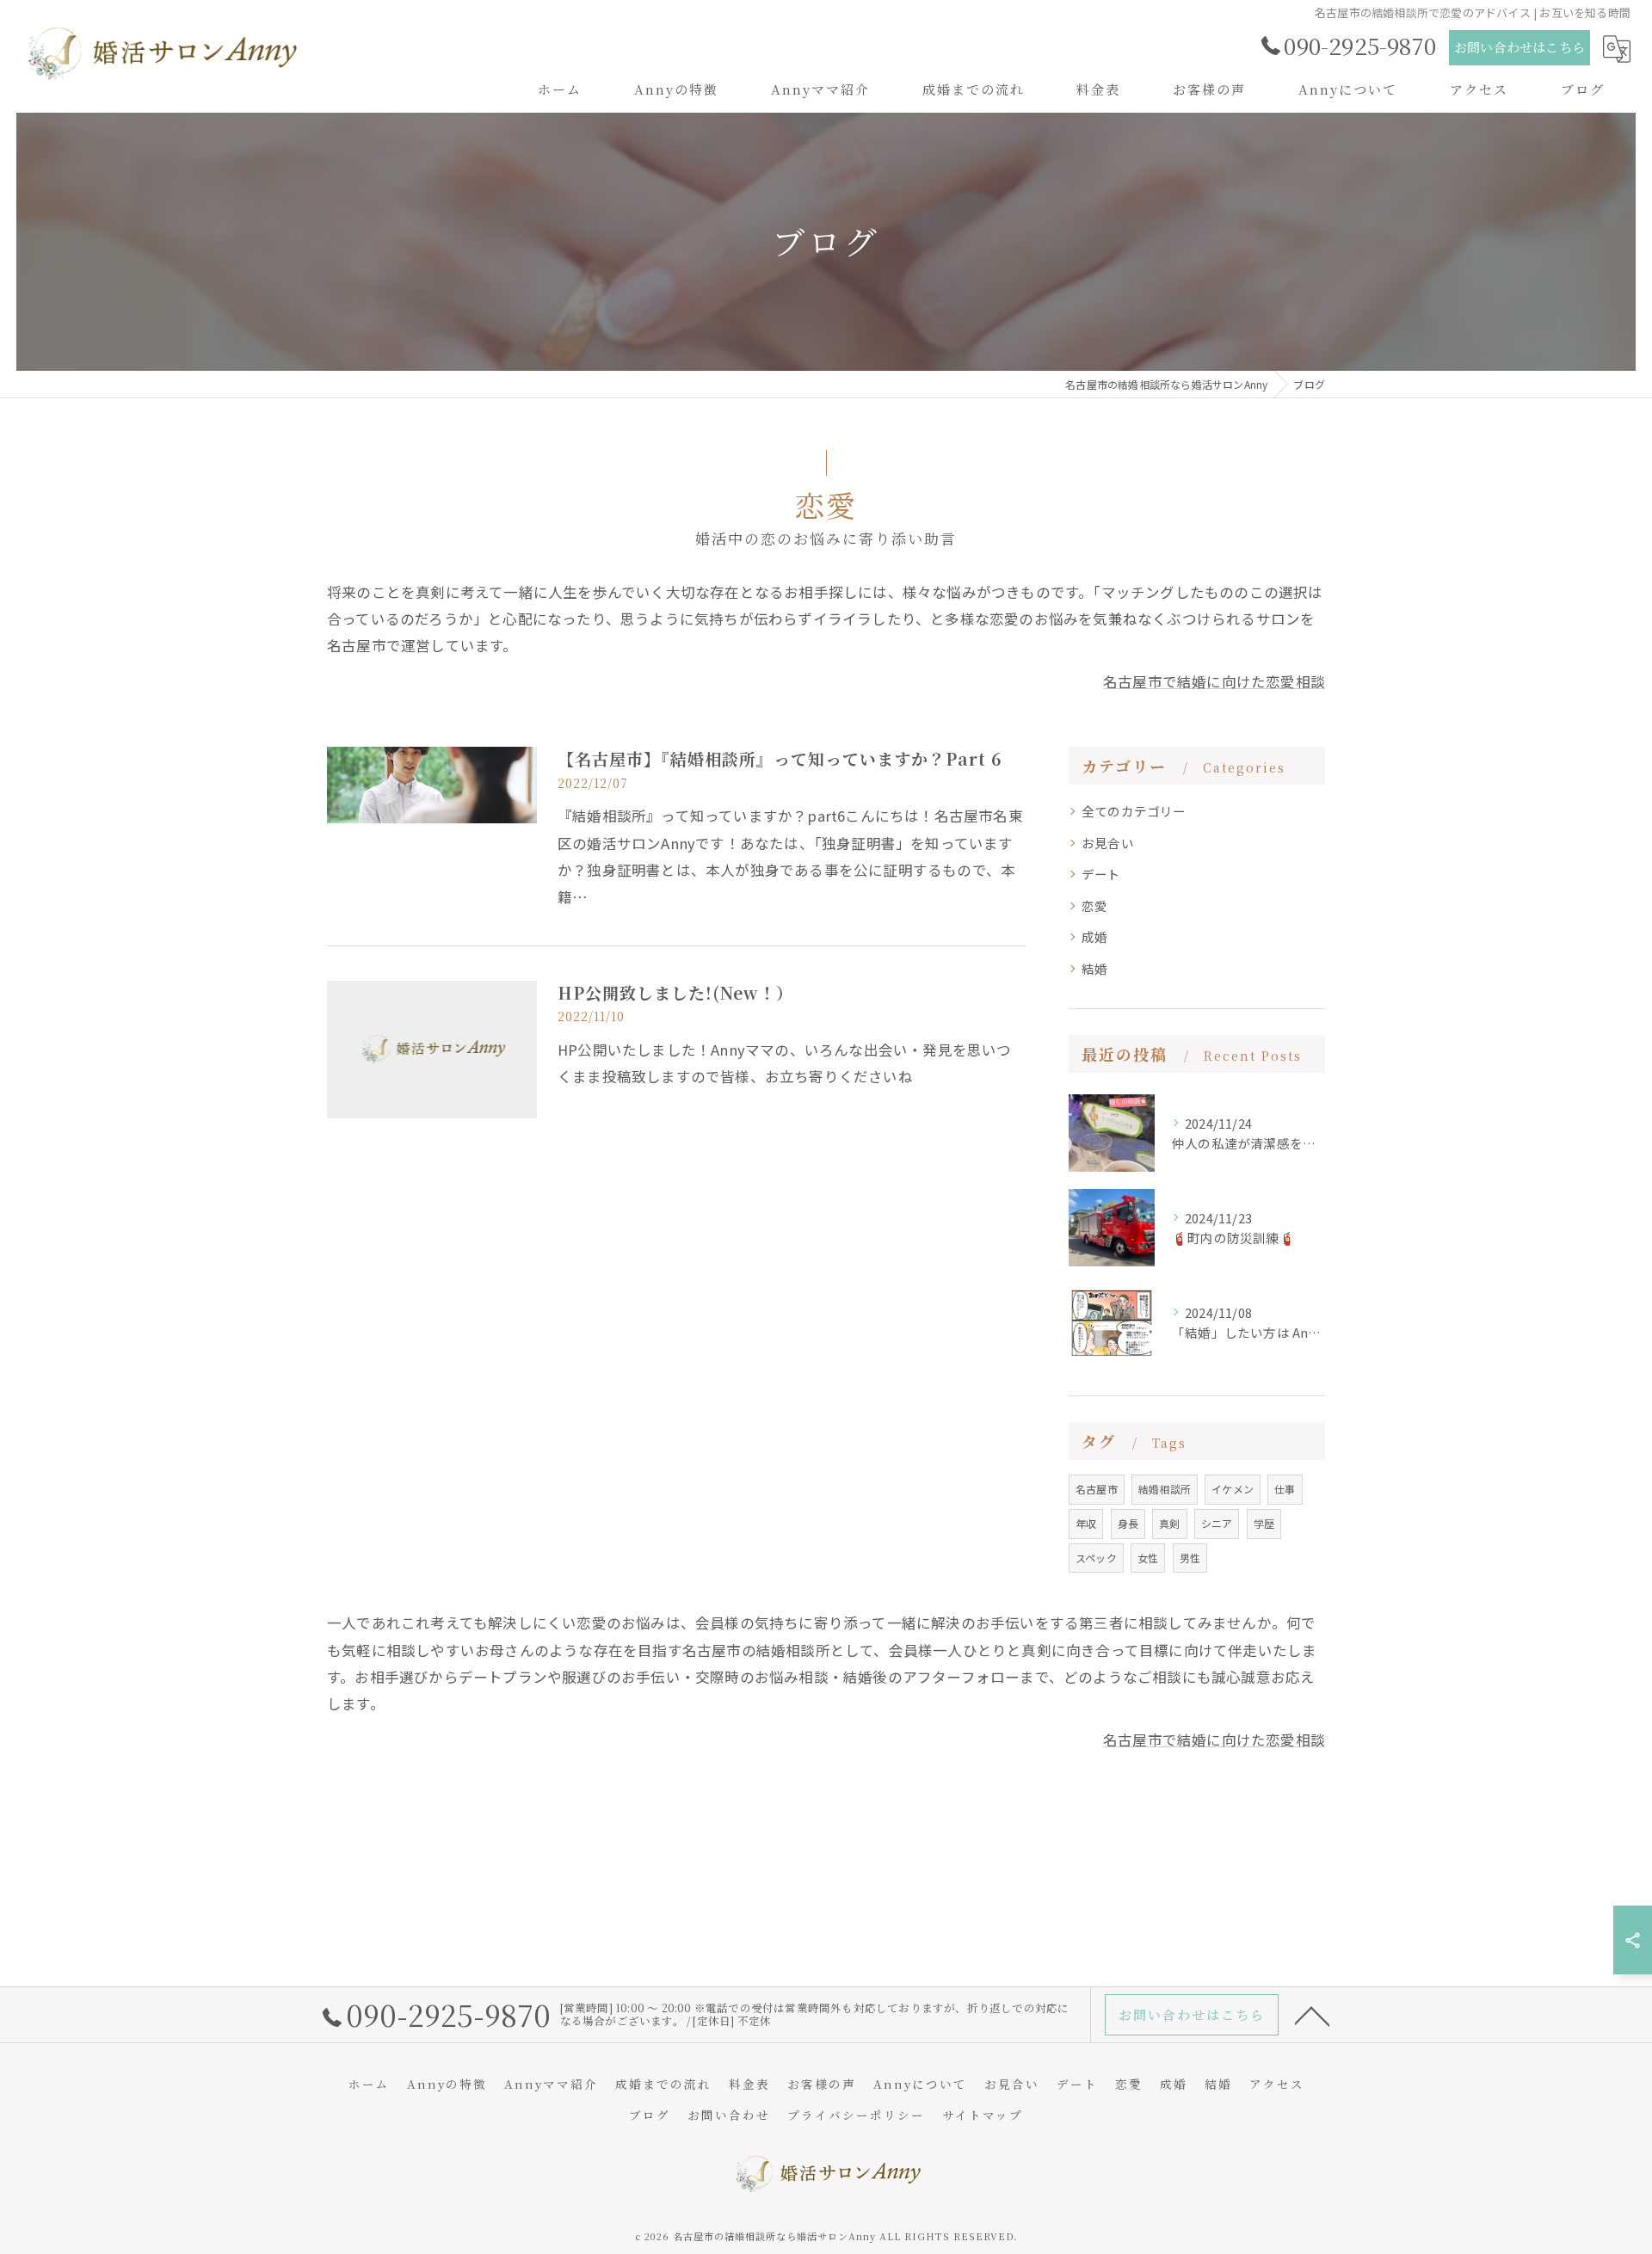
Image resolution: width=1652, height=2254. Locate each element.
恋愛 (1094, 905)
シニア (1217, 1523)
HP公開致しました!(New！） (675, 992)
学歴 (1264, 1523)
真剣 (1169, 1523)
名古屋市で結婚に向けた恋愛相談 (1214, 681)
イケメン (1233, 1489)
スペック (1096, 1558)
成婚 (1094, 936)
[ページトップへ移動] (1312, 2015)
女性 (1148, 1558)
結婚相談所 (1165, 1489)
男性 (1190, 1558)
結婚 (1094, 968)
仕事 (1285, 1489)
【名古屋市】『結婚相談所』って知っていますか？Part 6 (780, 758)
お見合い (1108, 843)
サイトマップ (983, 2115)
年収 (1086, 1523)
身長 (1128, 1523)
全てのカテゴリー (1134, 811)
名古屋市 (1097, 1489)
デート (1101, 874)
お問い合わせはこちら (1519, 47)
